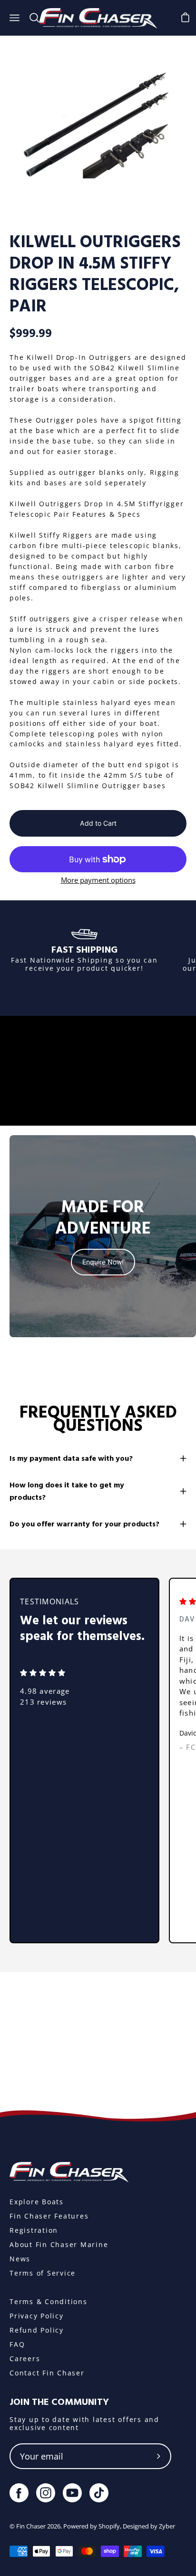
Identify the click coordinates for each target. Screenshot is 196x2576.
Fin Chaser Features (49, 2216)
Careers (25, 2359)
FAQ (17, 2344)
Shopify (109, 2526)
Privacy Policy (37, 2316)
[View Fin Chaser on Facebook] (19, 2493)
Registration (34, 2230)
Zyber (167, 2526)
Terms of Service (43, 2273)
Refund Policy (37, 2330)
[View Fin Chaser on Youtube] (72, 2493)
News (20, 2259)
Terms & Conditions (49, 2301)
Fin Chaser (31, 2526)
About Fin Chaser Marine (59, 2244)
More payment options (98, 880)
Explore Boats (37, 2202)
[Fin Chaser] (98, 18)
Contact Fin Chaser (47, 2373)
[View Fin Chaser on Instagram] (46, 2493)
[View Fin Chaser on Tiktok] (99, 2493)
